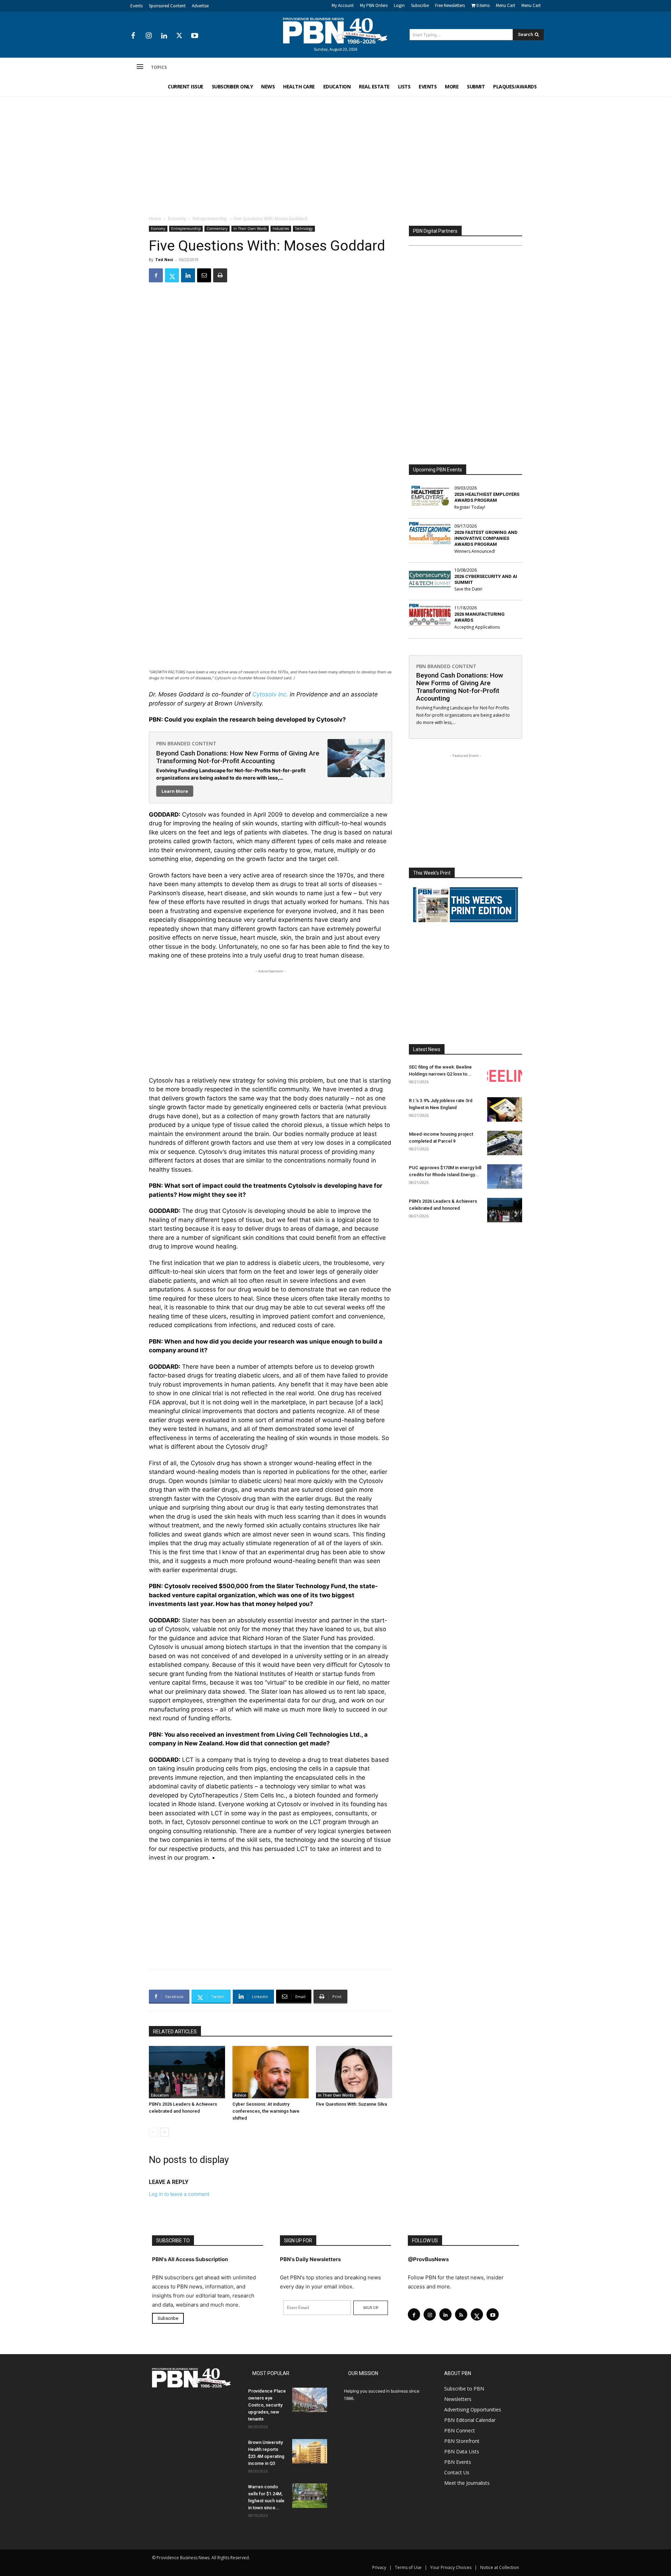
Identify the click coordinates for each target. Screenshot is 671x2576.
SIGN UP (371, 2308)
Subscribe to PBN (464, 2389)
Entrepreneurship (210, 219)
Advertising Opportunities (473, 2409)
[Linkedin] (164, 36)
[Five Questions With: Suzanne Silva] (354, 2072)
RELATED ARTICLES (175, 2032)
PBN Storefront (462, 2441)
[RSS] (461, 2314)
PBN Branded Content (186, 743)
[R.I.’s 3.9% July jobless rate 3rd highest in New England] (505, 1109)
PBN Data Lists (462, 2451)
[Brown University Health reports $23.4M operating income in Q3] (310, 2451)
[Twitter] (179, 36)
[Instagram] (149, 36)
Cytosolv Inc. (270, 694)
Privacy (379, 2567)
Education (160, 2095)
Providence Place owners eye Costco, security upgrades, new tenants (267, 2405)
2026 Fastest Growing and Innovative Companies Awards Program (486, 538)
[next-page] (164, 2132)
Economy (177, 219)
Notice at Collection (500, 2567)
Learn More (175, 791)
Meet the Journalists (467, 2483)
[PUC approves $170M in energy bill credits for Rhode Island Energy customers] (505, 1177)
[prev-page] (153, 2132)
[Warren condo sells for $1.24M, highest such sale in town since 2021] (310, 2496)
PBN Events (458, 2462)
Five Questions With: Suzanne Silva (351, 2104)
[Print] (220, 275)
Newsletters (458, 2399)
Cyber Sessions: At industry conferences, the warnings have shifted (266, 2111)
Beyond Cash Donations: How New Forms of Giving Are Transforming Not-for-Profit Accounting (238, 757)
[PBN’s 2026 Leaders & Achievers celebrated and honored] (187, 2072)
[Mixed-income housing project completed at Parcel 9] (505, 1143)
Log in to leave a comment (179, 2194)
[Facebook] (133, 36)
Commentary (217, 229)
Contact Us (457, 2472)
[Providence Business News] (335, 31)
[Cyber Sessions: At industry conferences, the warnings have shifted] (270, 2072)
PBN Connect (460, 2430)
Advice (240, 2095)
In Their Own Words (250, 229)
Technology (304, 229)
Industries (281, 229)
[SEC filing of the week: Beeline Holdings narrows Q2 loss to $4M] (505, 1076)
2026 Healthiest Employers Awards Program (487, 497)
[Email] (204, 275)
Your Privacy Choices (451, 2567)
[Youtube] (195, 36)
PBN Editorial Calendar (470, 2420)
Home (155, 219)
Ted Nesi (164, 259)
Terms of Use (408, 2567)
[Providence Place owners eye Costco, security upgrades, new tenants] (310, 2400)
